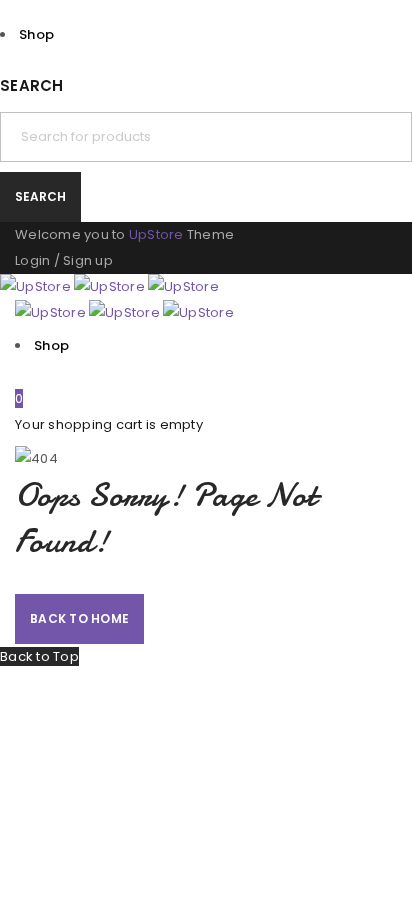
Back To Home (79, 618)
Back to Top (39, 656)
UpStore (156, 234)
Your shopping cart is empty (109, 424)
